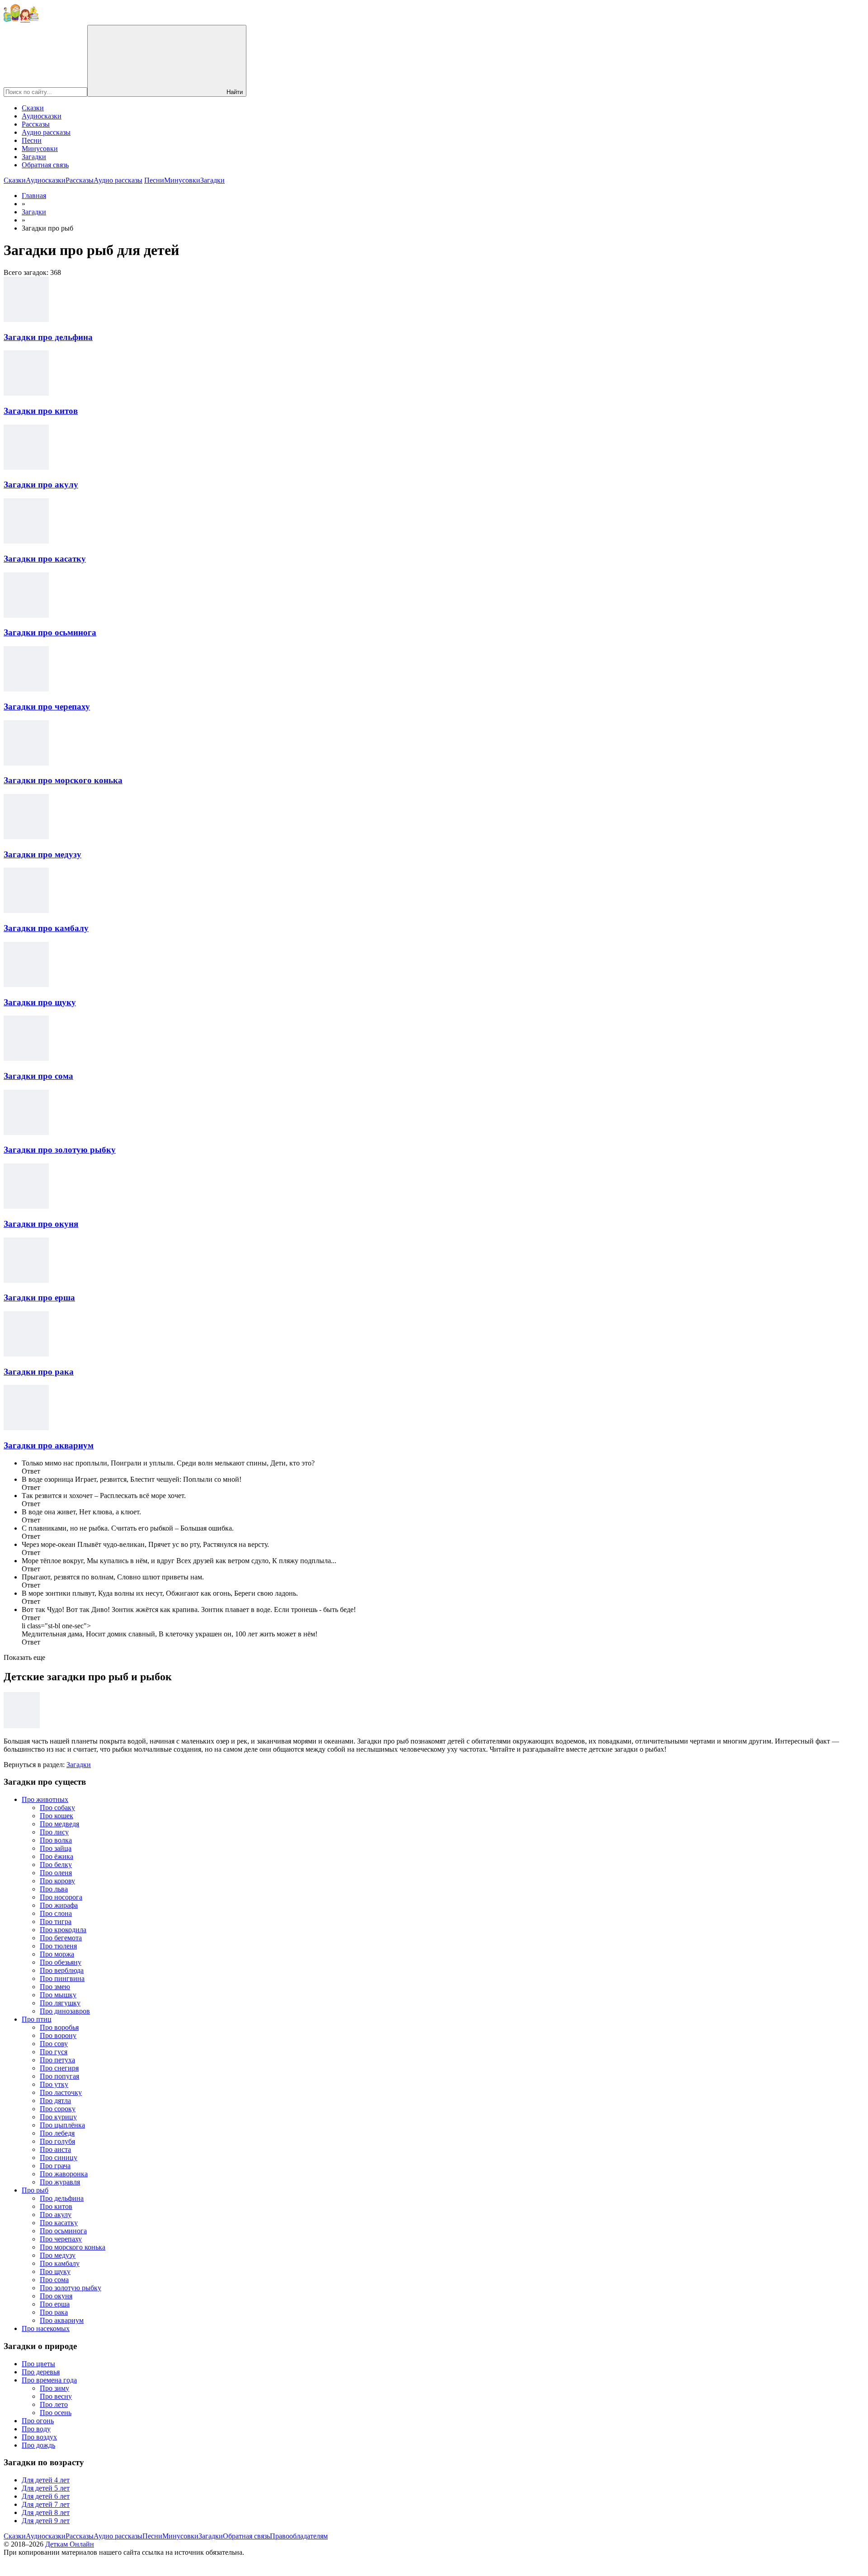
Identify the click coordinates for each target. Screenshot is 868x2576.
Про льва (54, 1889)
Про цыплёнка (62, 2125)
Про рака (54, 2312)
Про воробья (59, 2027)
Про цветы (38, 2364)
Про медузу (58, 2255)
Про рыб (35, 2190)
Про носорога (61, 1897)
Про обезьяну (61, 1962)
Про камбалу (60, 2263)
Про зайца (56, 1848)
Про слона (56, 1913)
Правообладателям (299, 2536)
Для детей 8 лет (46, 2512)
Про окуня (56, 2296)
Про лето (54, 2404)
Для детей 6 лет (46, 2496)
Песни (32, 140)
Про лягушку (60, 2003)
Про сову (54, 2044)
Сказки (33, 108)
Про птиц (37, 2019)
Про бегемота (61, 1938)
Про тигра (56, 1921)
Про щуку (55, 2271)
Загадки (34, 157)
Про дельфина (62, 2198)
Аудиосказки (42, 116)
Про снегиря (59, 2068)
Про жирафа (59, 1905)
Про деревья (41, 2372)
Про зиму (54, 2388)
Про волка (56, 1840)
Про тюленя (58, 1946)
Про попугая (59, 2076)
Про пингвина (62, 1978)
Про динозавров (65, 2011)
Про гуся (54, 2052)
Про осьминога (63, 2231)
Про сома (54, 2280)
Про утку (54, 2084)
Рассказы (36, 124)
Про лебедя (57, 2133)
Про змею (55, 1987)
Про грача (55, 2166)
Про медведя (59, 1824)
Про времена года (49, 2380)
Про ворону (58, 2035)
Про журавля (60, 2182)
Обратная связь (45, 165)
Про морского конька (73, 2247)
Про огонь (38, 2421)
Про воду (36, 2429)
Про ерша (55, 2304)
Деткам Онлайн (70, 2544)
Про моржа (57, 1954)
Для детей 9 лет (46, 2521)
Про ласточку (61, 2092)
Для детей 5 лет (46, 2488)
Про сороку (58, 2109)
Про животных (45, 1799)
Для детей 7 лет (46, 2504)
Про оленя (56, 1873)
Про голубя (57, 2141)
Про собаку (57, 1808)
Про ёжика (57, 1856)
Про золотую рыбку (71, 2288)
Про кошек (57, 1816)
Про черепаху (61, 2239)
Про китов (56, 2206)
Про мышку (58, 1995)
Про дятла (55, 2101)
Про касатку (59, 2223)
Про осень (56, 2413)
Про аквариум (62, 2320)
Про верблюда (62, 1970)
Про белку (56, 1865)
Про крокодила (63, 1930)
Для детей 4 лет (46, 2480)
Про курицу (58, 2117)
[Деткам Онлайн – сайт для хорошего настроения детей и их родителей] (21, 21)
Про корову (57, 1881)
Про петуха (57, 2060)
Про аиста (55, 2149)
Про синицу (59, 2158)
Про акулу (56, 2214)
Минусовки (40, 149)
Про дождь (38, 2445)
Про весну (56, 2396)
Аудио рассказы (46, 132)
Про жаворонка (64, 2174)
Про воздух (39, 2437)
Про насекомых (46, 2328)
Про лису (54, 1832)
